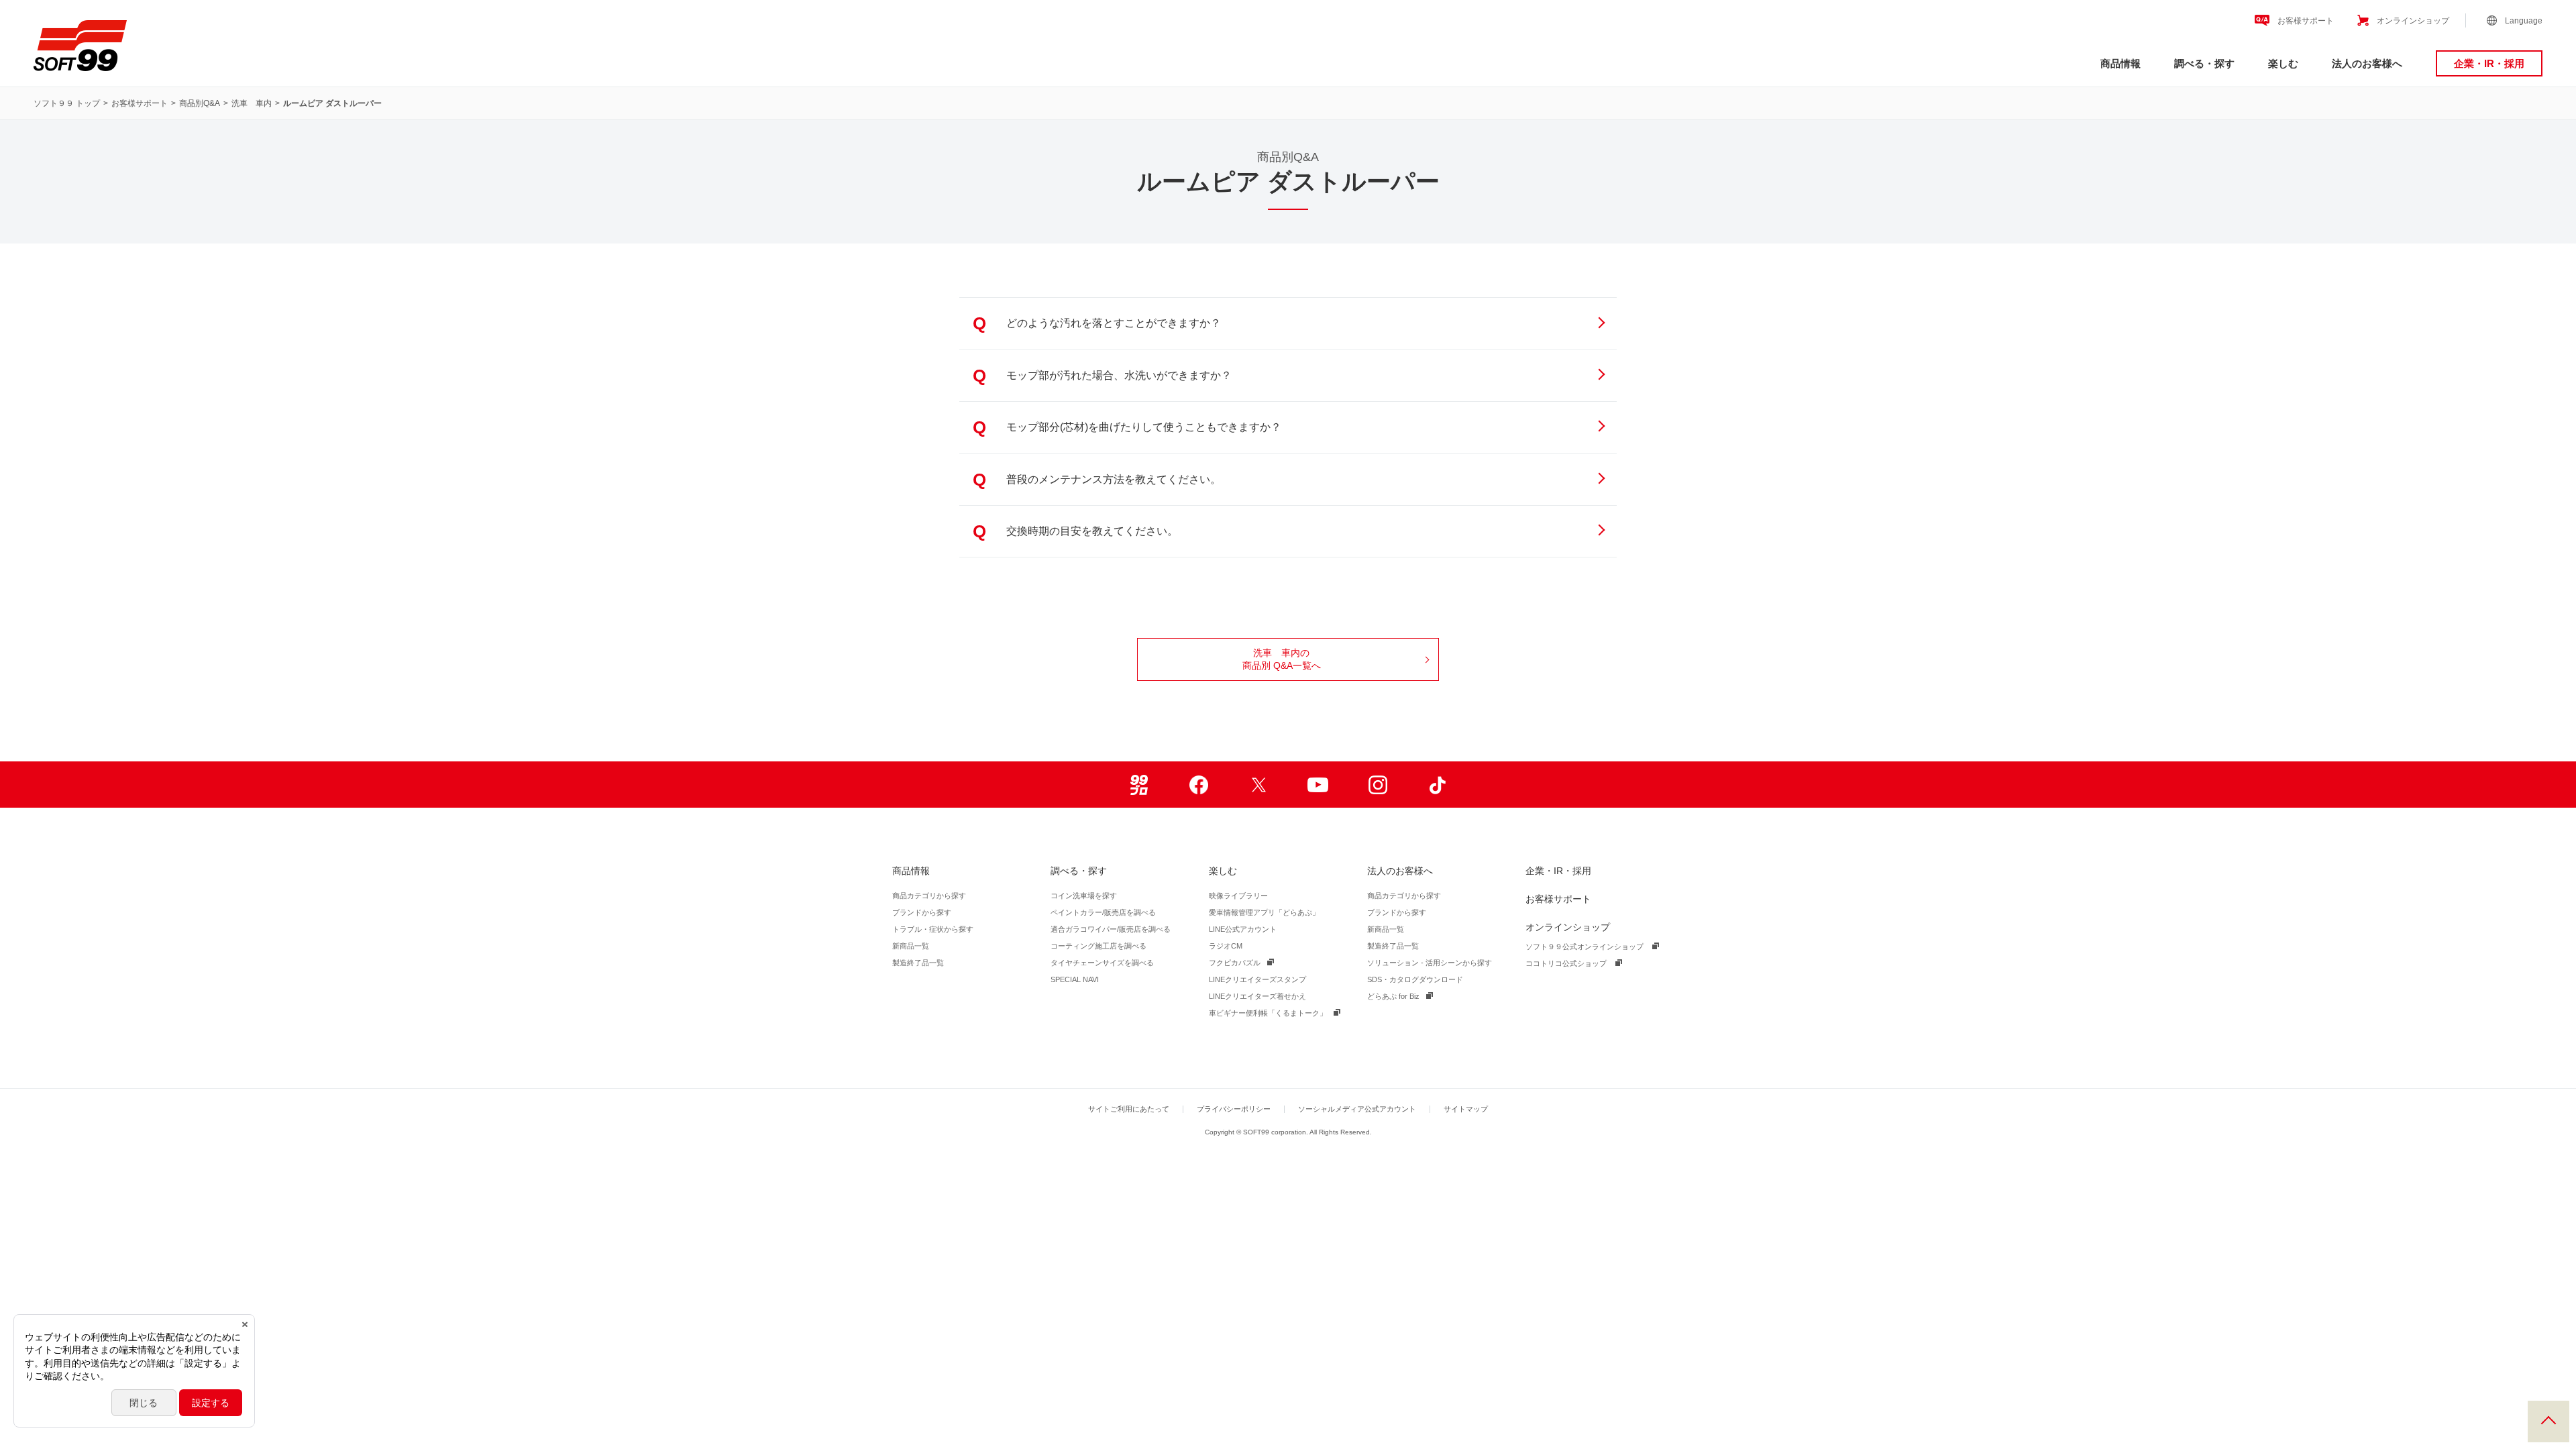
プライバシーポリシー (1234, 1109)
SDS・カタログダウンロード (1415, 979)
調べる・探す (2204, 63)
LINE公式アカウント (1243, 929)
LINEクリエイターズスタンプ (1257, 979)
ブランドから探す (922, 912)
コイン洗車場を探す (1084, 896)
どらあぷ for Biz (1393, 996)
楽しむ (2283, 63)
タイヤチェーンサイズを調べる (1102, 963)
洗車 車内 (252, 103)
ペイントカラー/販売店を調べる (1103, 912)
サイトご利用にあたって (1129, 1109)
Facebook (1198, 785)
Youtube (1318, 785)
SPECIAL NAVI (1075, 979)
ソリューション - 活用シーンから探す (1430, 963)
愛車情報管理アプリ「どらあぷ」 (1264, 912)
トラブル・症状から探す (933, 929)
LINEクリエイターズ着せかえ (1257, 996)
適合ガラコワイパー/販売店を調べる (1111, 929)
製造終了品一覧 (918, 963)
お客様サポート (2306, 21)
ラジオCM (1226, 946)
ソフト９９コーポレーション (80, 46)
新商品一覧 (911, 946)
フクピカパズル (1235, 963)
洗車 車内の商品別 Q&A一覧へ (1282, 659)
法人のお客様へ (2367, 63)
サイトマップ (1466, 1109)
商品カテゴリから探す (929, 896)
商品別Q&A (200, 103)
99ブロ (1139, 785)
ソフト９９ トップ (67, 103)
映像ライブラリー (1238, 896)
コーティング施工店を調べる (1098, 946)
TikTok (1437, 785)
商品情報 (2121, 63)
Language (2524, 21)
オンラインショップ (2413, 21)
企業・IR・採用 (2489, 63)
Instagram (1378, 785)
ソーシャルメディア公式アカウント (1357, 1109)
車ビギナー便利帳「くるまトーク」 (1268, 1013)
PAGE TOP (2548, 1421)
